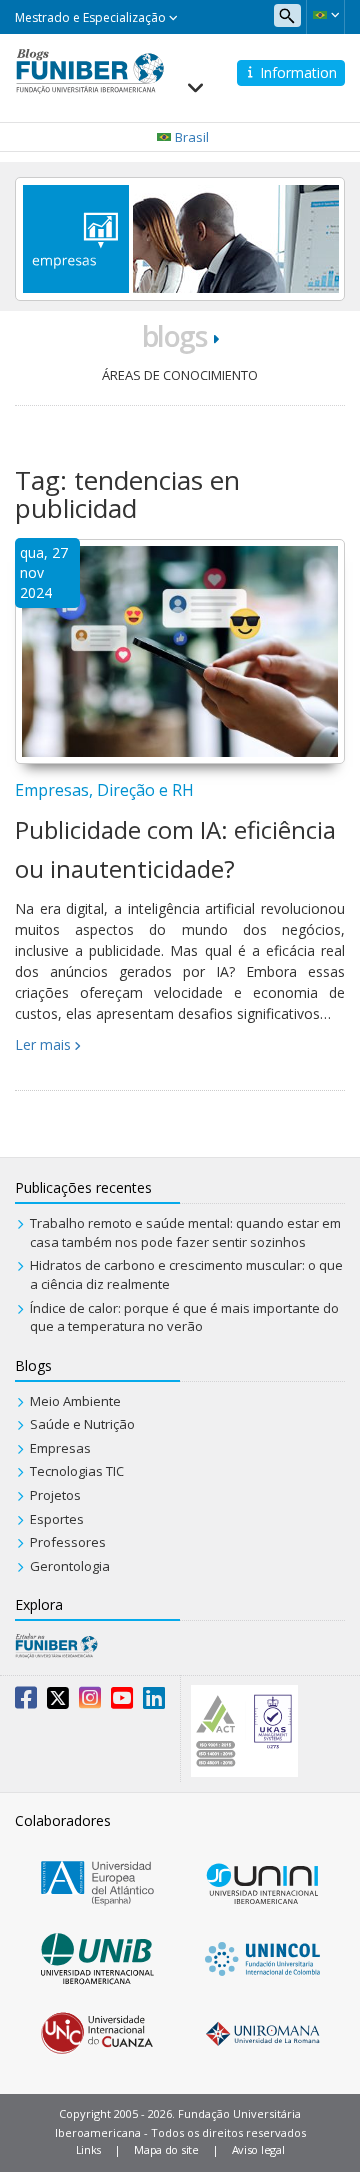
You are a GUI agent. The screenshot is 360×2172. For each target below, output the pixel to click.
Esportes (57, 1519)
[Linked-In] (154, 1702)
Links (89, 2149)
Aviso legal (258, 2149)
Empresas (60, 1448)
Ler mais (43, 1044)
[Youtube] (122, 1702)
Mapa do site (166, 2149)
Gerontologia (70, 1566)
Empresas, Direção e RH (104, 790)
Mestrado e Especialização (92, 17)
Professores (68, 1542)
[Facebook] (26, 1702)
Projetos (55, 1495)
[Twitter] (58, 1702)
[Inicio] (90, 69)
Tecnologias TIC (77, 1471)
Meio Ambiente (75, 1401)
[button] (325, 15)
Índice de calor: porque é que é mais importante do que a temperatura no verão (184, 1317)
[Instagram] (90, 1702)
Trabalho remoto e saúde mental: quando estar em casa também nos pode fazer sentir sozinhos (185, 1232)
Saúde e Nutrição (82, 1424)
